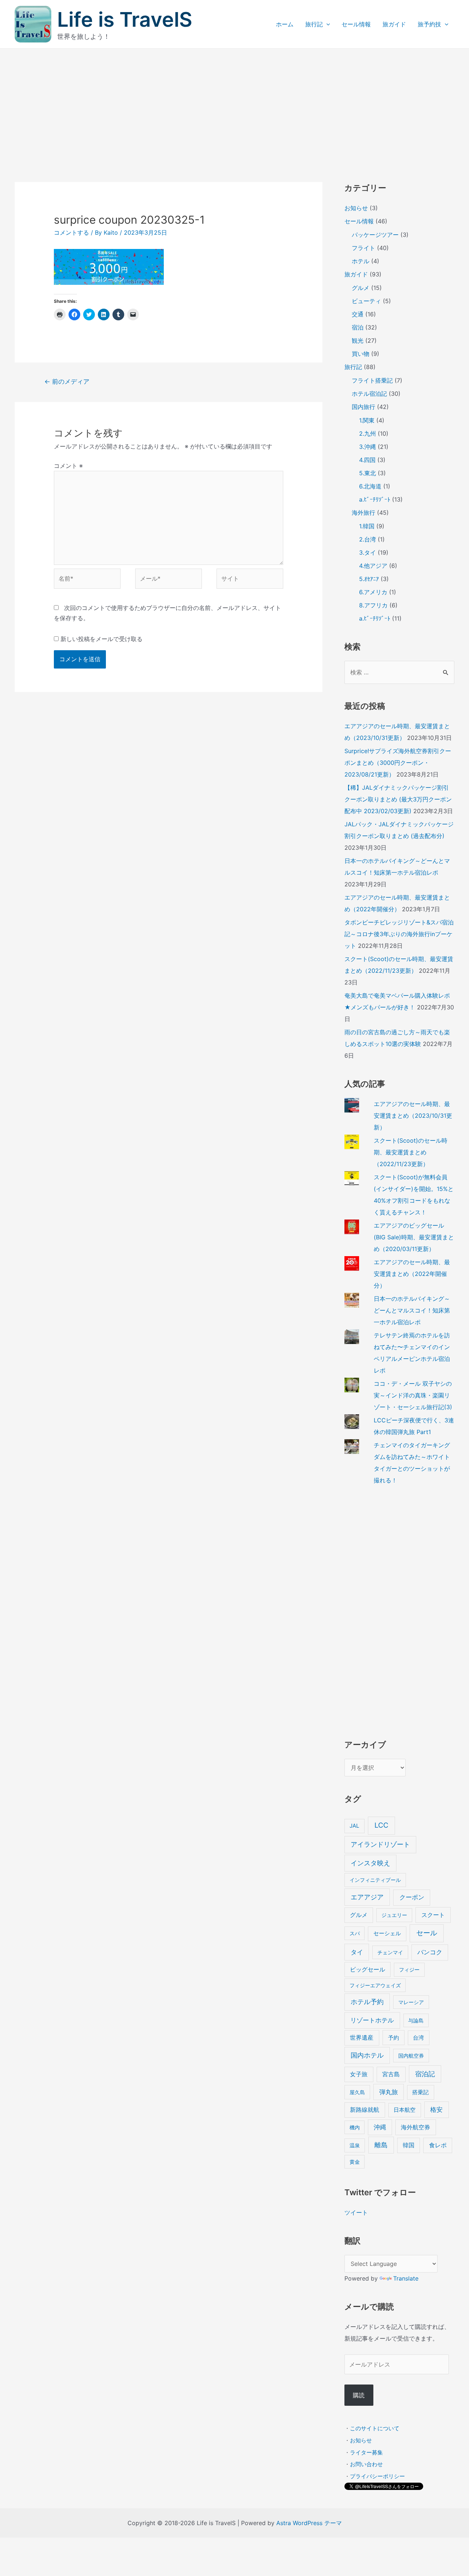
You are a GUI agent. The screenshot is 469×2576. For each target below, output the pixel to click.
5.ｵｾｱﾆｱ (369, 579)
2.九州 (368, 433)
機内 (355, 2127)
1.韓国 (367, 526)
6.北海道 (370, 486)
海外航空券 (416, 2127)
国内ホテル (367, 2055)
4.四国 (367, 460)
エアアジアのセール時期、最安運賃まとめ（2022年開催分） (412, 1274)
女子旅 (359, 2074)
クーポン (412, 1897)
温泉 (355, 2145)
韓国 (409, 2145)
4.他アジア (373, 566)
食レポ (438, 2145)
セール (427, 1933)
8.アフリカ (373, 605)
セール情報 (356, 24)
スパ (355, 1933)
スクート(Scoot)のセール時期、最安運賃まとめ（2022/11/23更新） (411, 1152)
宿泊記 (425, 2074)
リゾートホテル (372, 2020)
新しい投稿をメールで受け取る (101, 639)
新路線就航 (365, 2110)
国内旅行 (363, 407)
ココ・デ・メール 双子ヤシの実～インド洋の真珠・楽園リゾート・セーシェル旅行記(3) (413, 1395)
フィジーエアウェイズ (375, 1985)
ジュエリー (394, 1915)
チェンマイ (390, 1952)
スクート (433, 1915)
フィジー (409, 1970)
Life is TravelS (125, 19)
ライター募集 (366, 2452)
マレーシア (411, 2002)
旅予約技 (429, 24)
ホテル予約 (367, 2002)
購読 (359, 2395)
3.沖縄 (368, 447)
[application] (326, 24)
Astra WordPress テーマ (309, 2523)
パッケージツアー (375, 235)
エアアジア (367, 1897)
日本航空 (405, 2110)
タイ (357, 1952)
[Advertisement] (234, 104)
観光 (358, 340)
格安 (436, 2109)
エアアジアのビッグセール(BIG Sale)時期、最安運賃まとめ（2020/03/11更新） (414, 1237)
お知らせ (356, 208)
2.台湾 (368, 539)
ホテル (361, 261)
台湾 (418, 2038)
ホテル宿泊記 (369, 394)
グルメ (361, 288)
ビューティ (366, 301)
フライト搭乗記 (372, 380)
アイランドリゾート (380, 1844)
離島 (381, 2145)
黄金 (355, 2162)
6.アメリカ (373, 592)
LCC (381, 1825)
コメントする (71, 232)
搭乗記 (420, 2092)
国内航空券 (411, 2056)
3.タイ (368, 552)
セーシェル (387, 1933)
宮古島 (391, 2074)
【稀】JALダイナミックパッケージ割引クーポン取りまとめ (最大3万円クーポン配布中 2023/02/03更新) (398, 799)
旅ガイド (394, 24)
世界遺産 (362, 2038)
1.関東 (367, 420)
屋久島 (357, 2092)
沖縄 (380, 2127)
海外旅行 (363, 513)
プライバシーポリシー (377, 2476)
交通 (358, 314)
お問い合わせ (366, 2464)
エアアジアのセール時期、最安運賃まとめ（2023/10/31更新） (413, 1116)
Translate (406, 2278)
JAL (354, 1826)
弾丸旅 (389, 2092)
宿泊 (358, 327)
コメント (68, 466)
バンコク (430, 1952)
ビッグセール (368, 1970)
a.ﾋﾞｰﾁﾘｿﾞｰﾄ (375, 499)
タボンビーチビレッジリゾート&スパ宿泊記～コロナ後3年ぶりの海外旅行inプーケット (399, 934)
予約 (394, 2038)
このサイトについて (375, 2428)
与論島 (416, 2020)
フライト (363, 248)
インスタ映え (370, 1863)
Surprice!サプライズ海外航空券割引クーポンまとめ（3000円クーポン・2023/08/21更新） (398, 763)
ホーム (285, 24)
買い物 (361, 354)
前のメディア (67, 381)
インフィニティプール (375, 1880)
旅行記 (314, 24)
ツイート (356, 2212)
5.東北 (368, 473)
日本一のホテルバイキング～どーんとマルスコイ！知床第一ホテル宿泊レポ (412, 1310)
